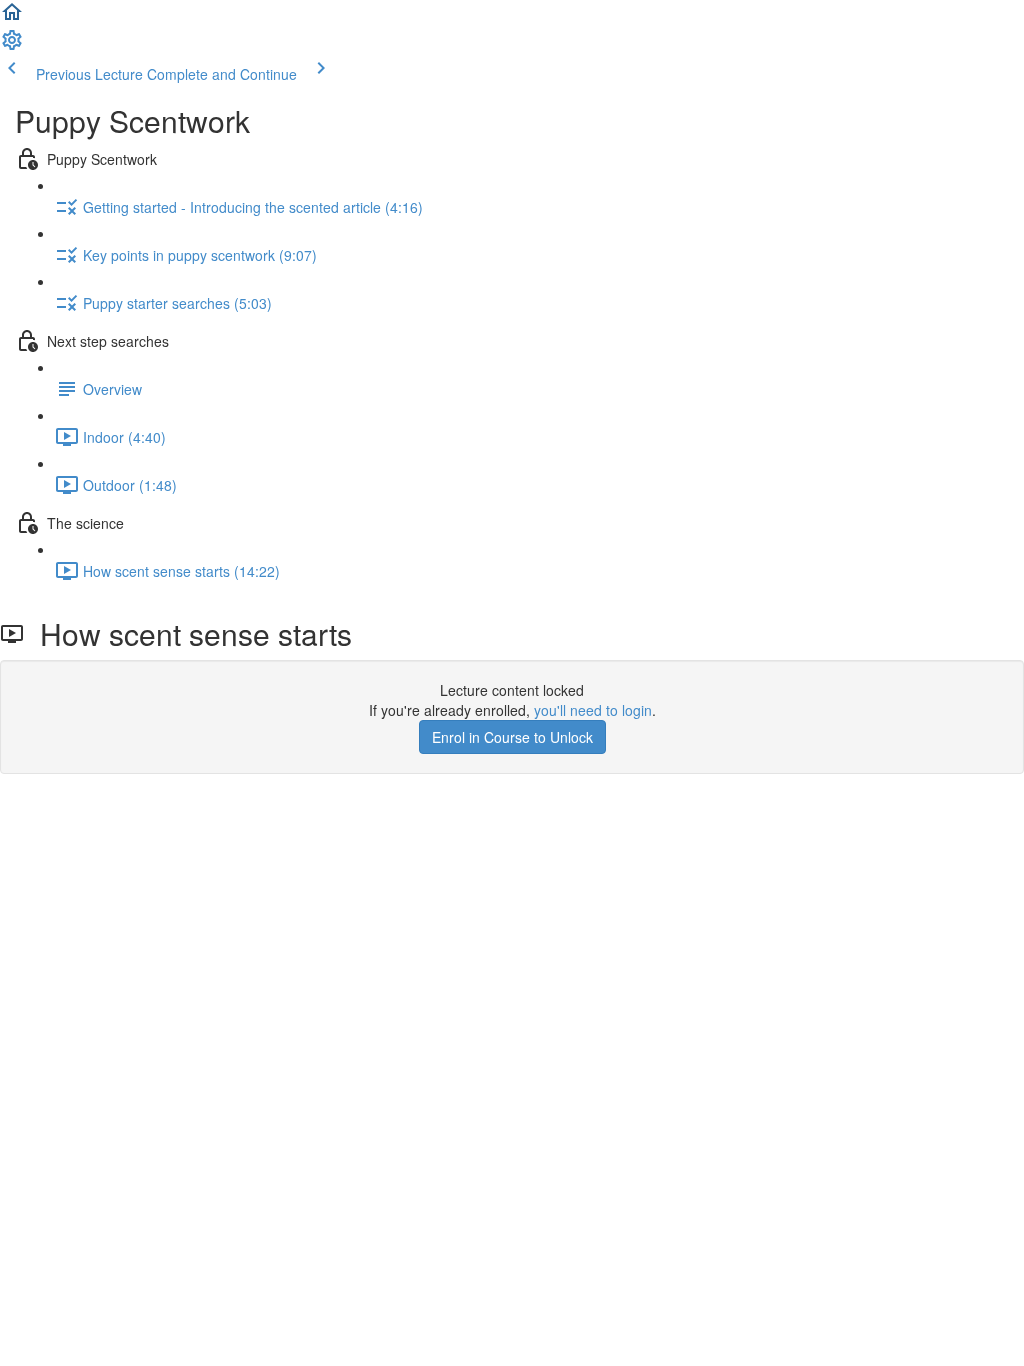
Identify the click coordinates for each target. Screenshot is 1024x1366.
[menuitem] (12, 46)
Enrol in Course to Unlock (512, 737)
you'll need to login (593, 710)
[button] (12, 18)
